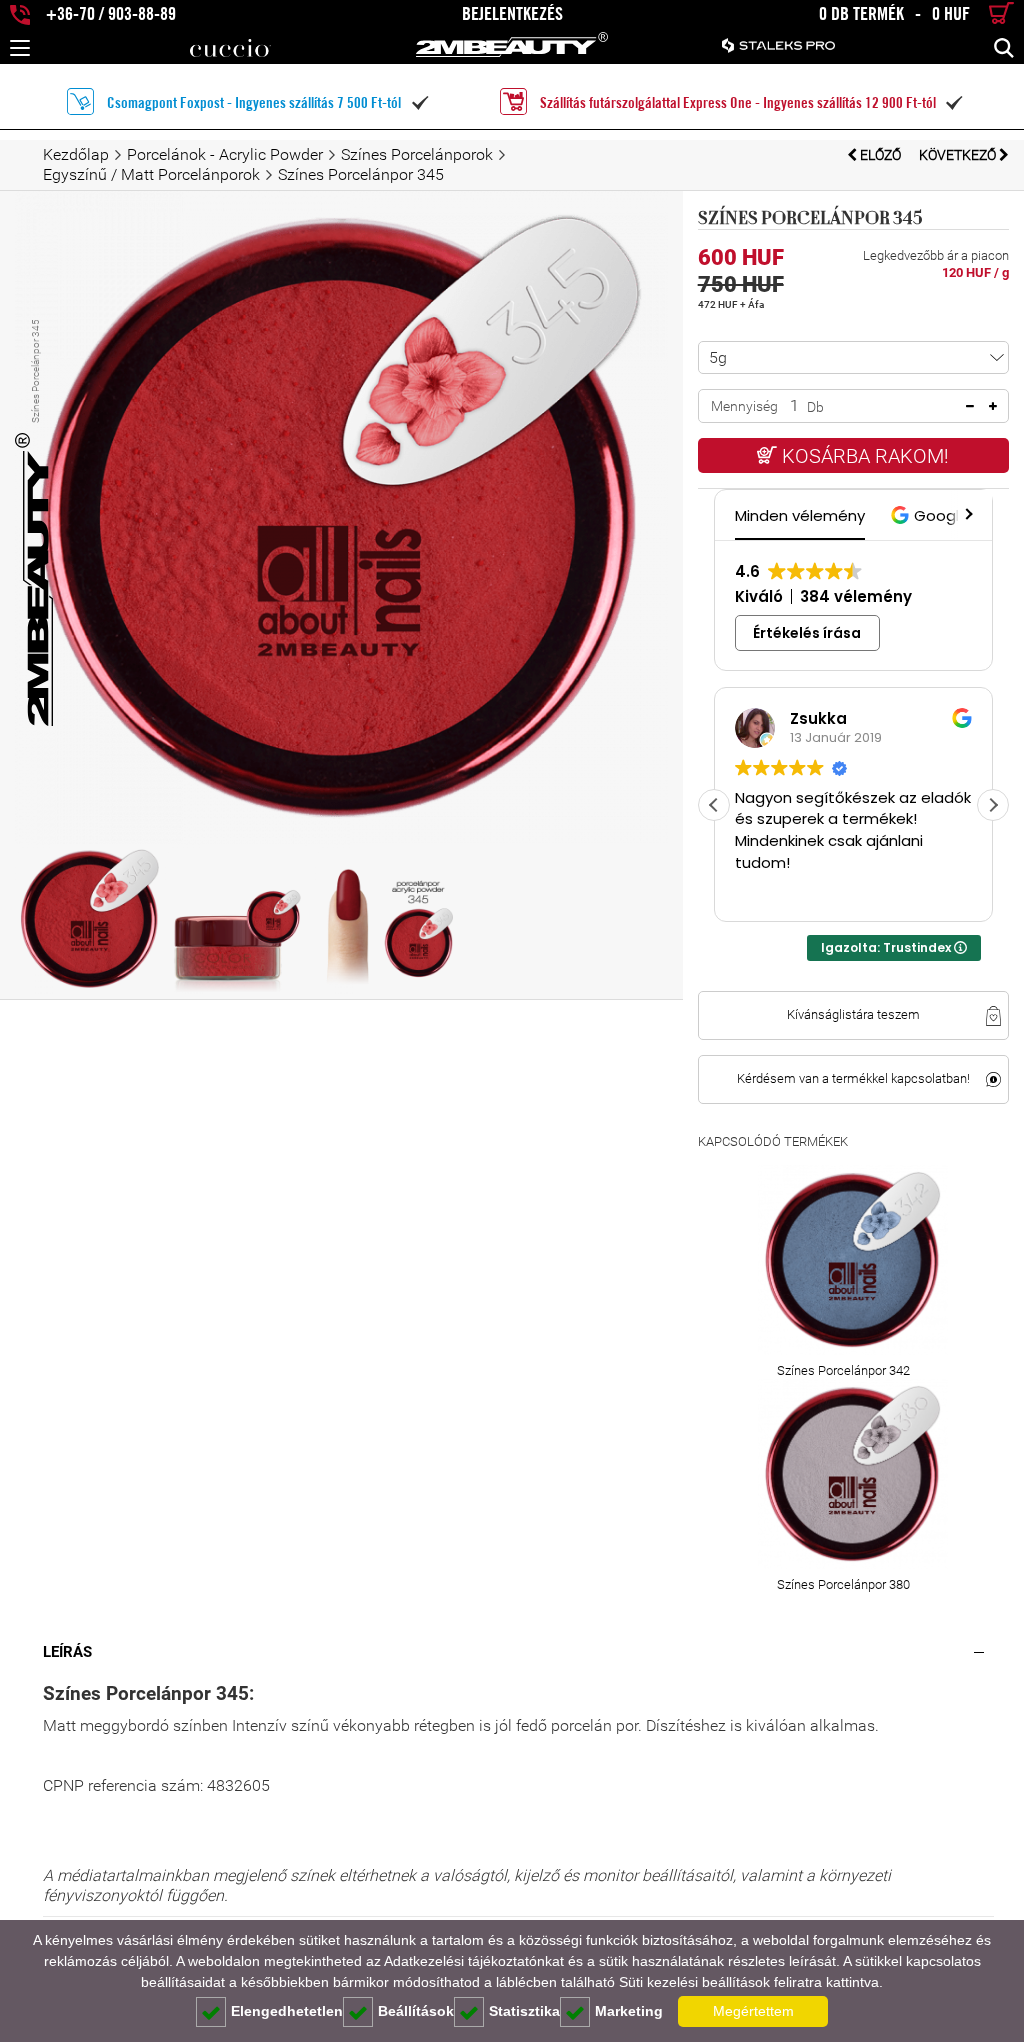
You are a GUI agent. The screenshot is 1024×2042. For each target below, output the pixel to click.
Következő (959, 155)
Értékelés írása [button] (807, 633)
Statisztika (524, 2011)
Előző (880, 155)
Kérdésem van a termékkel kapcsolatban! (853, 1078)
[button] (932, 515)
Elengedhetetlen (287, 2011)
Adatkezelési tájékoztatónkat (474, 1961)
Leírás (67, 1652)
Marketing (629, 2011)
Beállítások (416, 2011)
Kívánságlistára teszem (853, 1014)
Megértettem (753, 2011)
